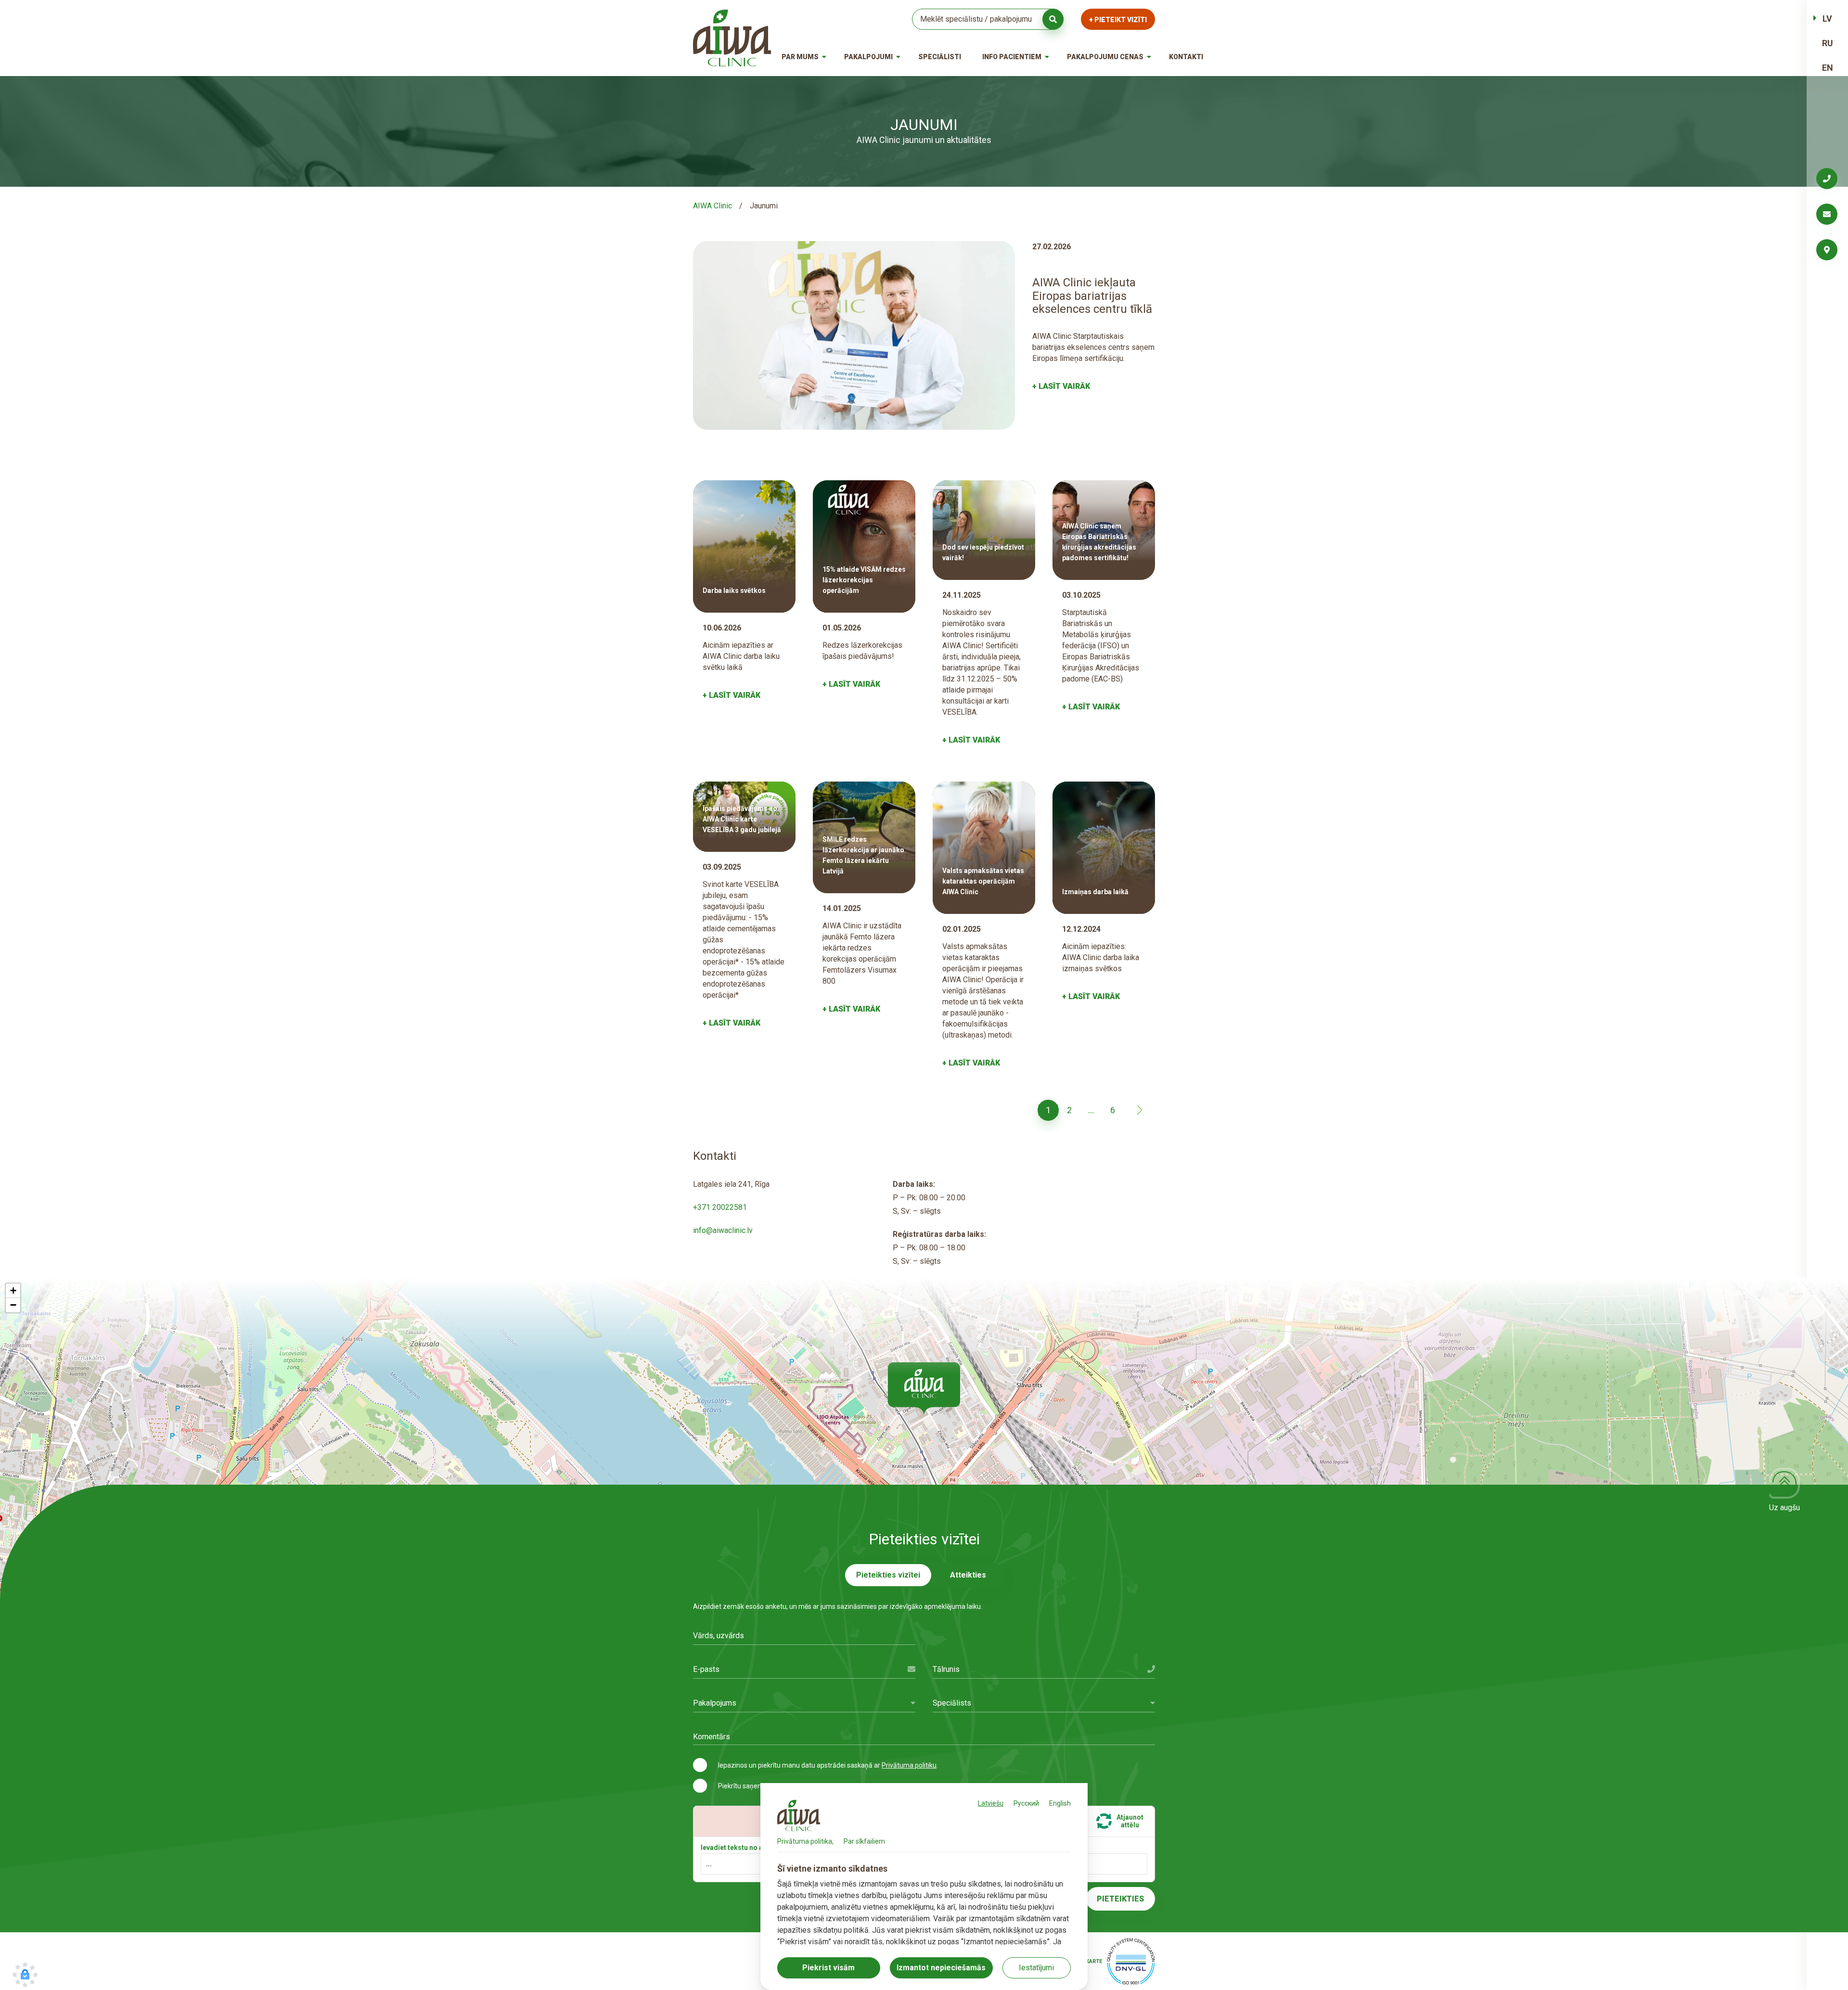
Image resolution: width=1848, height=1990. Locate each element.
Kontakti (1186, 57)
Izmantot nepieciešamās (941, 1968)
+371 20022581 (720, 1207)
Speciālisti (940, 57)
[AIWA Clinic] (732, 38)
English (1060, 1803)
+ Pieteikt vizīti (1118, 20)
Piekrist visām (828, 1968)
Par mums (800, 57)
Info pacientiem (1012, 57)
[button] (924, 1388)
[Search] (1053, 19)
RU (1828, 43)
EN (1828, 68)
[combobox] (804, 1703)
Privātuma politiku (909, 1765)
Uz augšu (1784, 1508)
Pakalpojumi (868, 57)
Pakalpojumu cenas (1105, 57)
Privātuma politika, (805, 1841)
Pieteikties (1120, 1899)
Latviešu (991, 1803)
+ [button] (13, 1290)
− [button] (13, 1305)
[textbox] (804, 1703)
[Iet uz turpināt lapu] (1140, 1110)
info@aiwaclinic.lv (723, 1230)
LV (1827, 19)
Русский (1026, 1803)
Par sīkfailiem (864, 1841)
